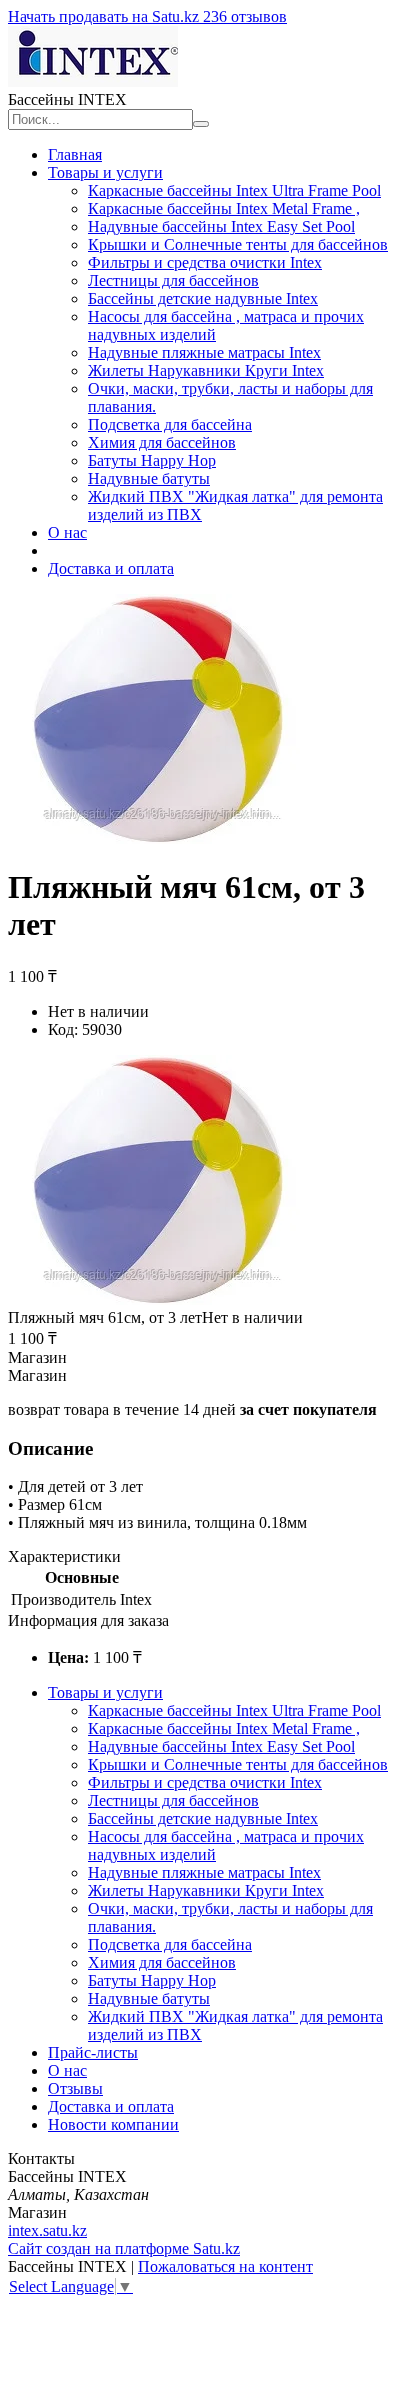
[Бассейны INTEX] (93, 81)
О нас (67, 532)
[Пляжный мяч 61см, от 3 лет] (161, 1299)
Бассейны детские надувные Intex (203, 298)
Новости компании (113, 2124)
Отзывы (75, 2088)
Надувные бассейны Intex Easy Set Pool (221, 226)
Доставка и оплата (111, 568)
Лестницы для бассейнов (173, 280)
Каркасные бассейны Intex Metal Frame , (224, 208)
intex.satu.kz (47, 2230)
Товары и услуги (105, 172)
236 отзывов (245, 16)
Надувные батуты (149, 478)
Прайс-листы (93, 2052)
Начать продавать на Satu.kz (105, 16)
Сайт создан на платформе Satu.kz (124, 2248)
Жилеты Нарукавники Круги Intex (206, 370)
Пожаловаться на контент (225, 2266)
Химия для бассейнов (162, 442)
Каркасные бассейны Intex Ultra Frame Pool (234, 190)
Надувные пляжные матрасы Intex (204, 352)
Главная (75, 154)
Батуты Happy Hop (152, 460)
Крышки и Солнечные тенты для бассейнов (238, 244)
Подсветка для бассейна (170, 424)
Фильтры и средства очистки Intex (205, 262)
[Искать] (201, 124)
